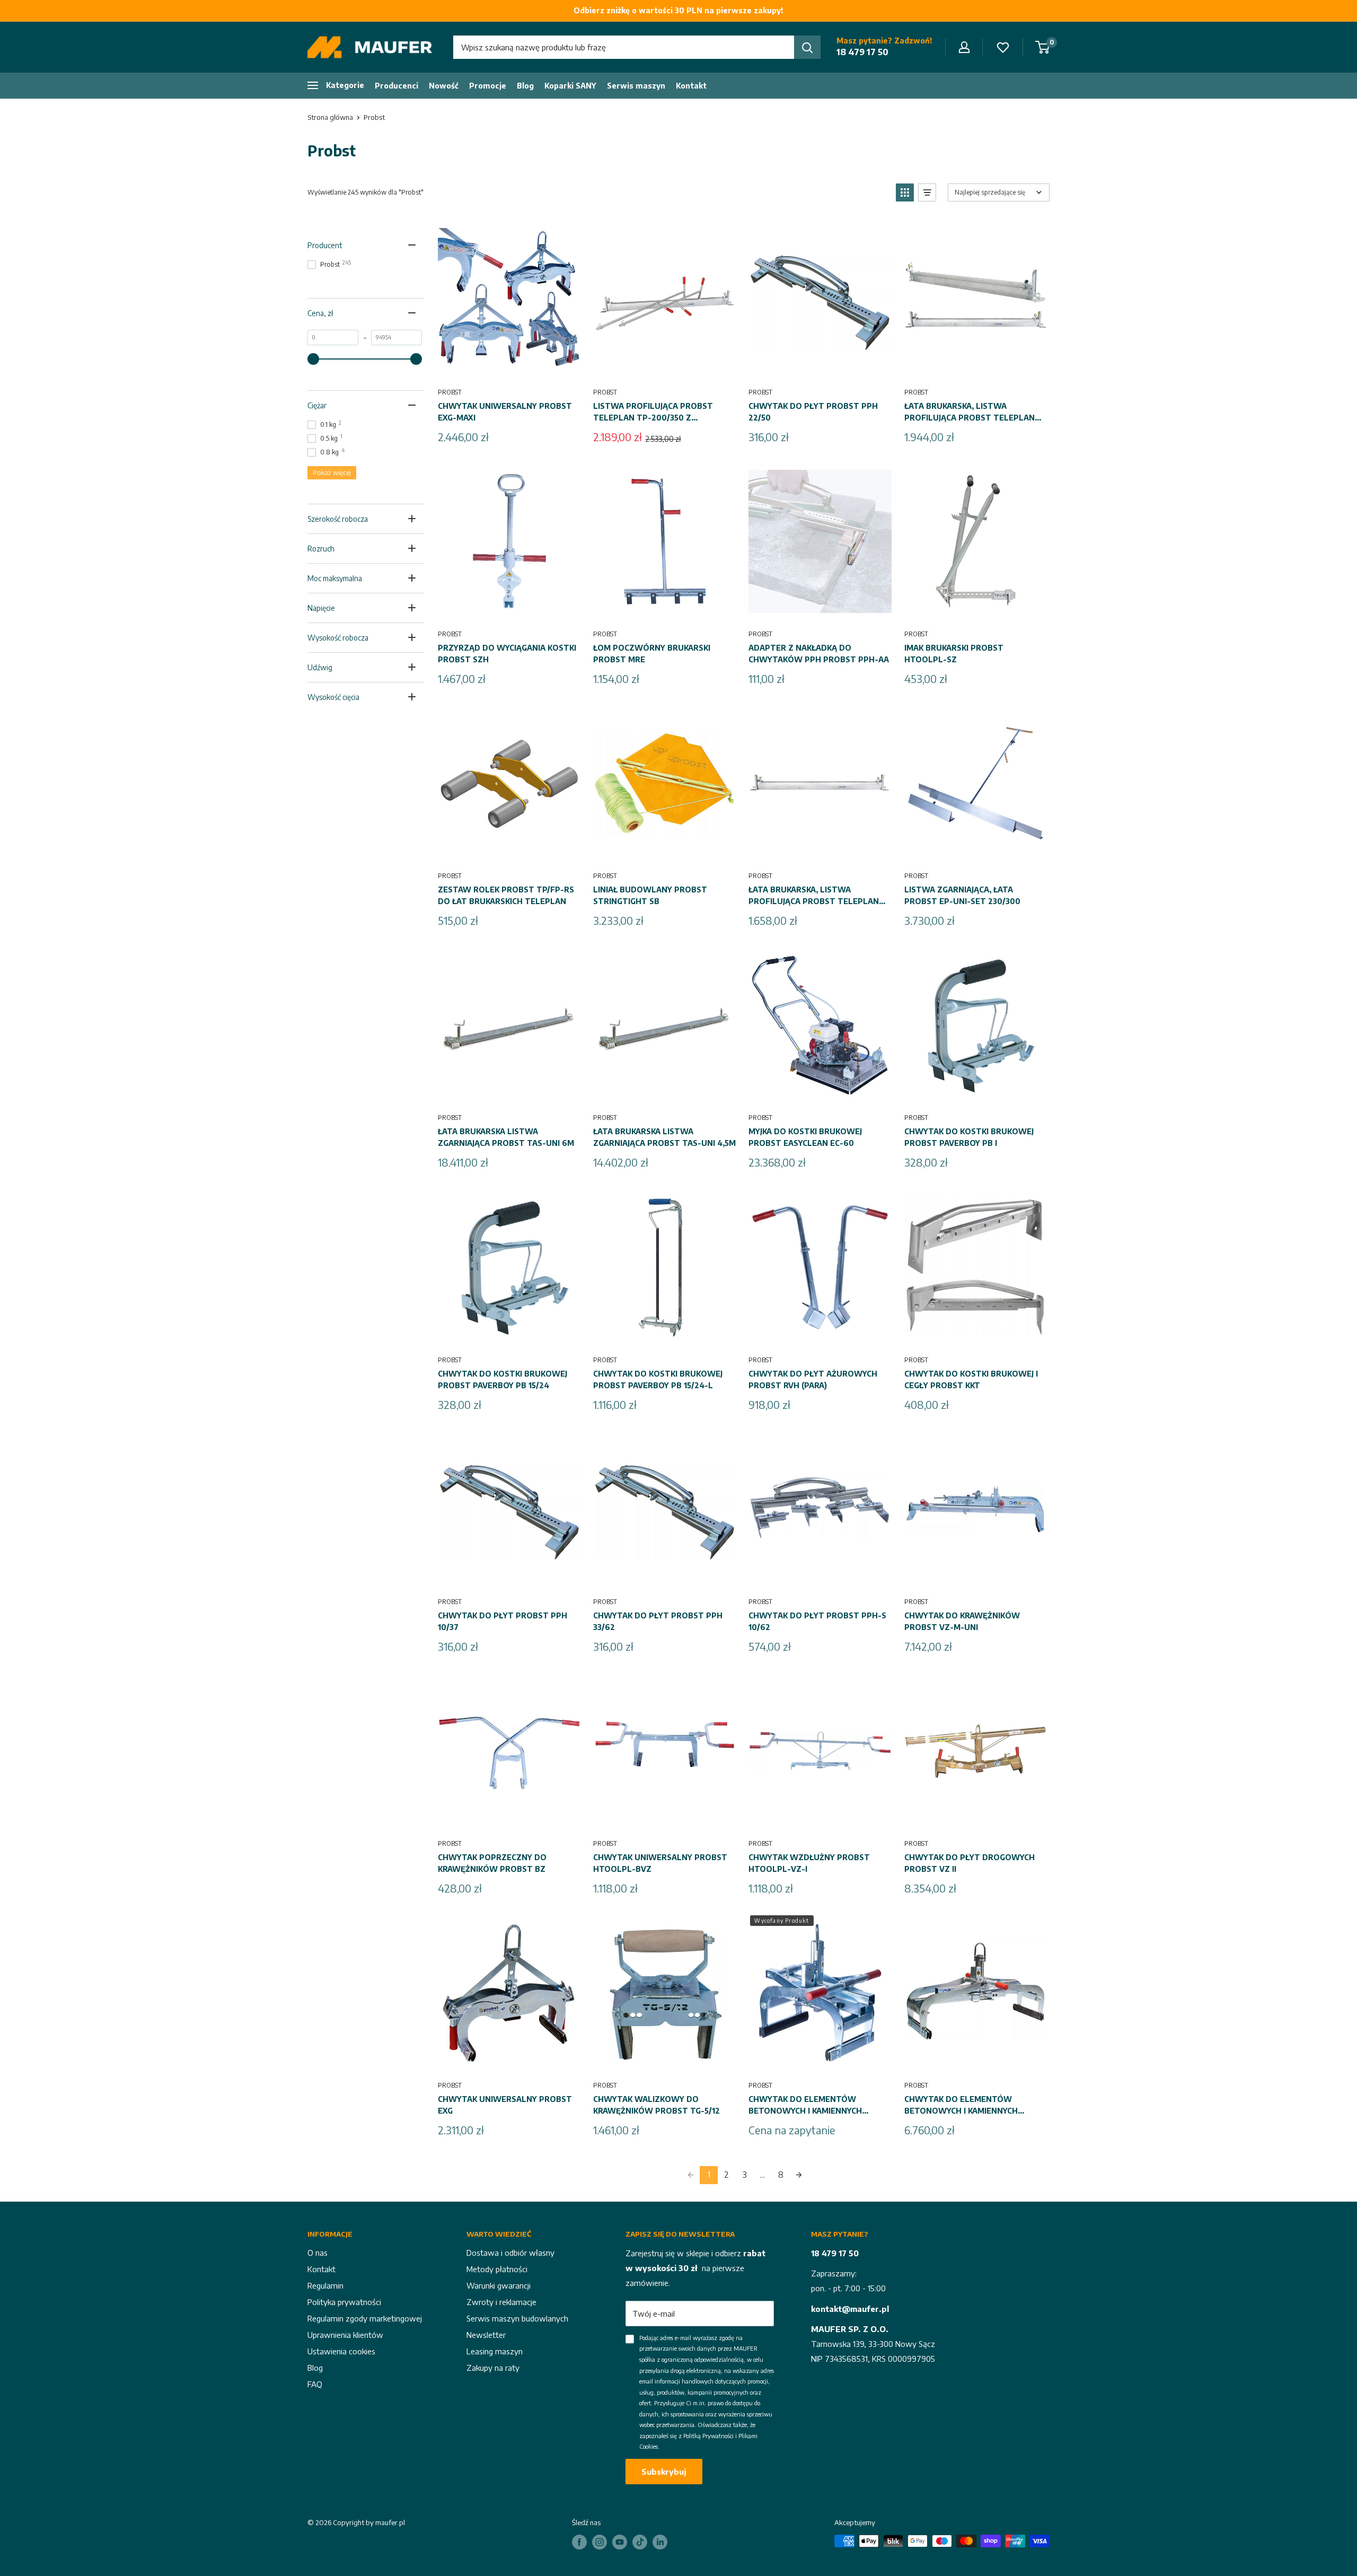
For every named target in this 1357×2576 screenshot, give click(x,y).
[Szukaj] (807, 47)
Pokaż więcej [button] (332, 473)
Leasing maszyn (495, 2351)
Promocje (488, 86)
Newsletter (486, 2335)
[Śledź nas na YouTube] (620, 2542)
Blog (525, 86)
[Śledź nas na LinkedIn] (660, 2542)
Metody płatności (497, 2269)
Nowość (444, 86)
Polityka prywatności (344, 2302)
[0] (1043, 47)
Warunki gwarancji (499, 2285)
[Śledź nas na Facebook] (579, 2542)
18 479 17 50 (862, 52)
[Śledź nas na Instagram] (600, 2542)
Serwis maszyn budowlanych (517, 2318)
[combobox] (624, 47)
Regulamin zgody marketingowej (365, 2318)
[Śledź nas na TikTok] (640, 2542)
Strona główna (330, 117)
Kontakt (691, 86)
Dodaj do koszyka (509, 367)
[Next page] (799, 2175)
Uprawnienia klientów (345, 2335)
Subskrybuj (664, 2472)
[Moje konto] (964, 47)
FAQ (315, 2384)
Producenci (396, 86)
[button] (905, 192)
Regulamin (325, 2285)
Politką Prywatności (708, 2436)
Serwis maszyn (636, 86)
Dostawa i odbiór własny (510, 2253)
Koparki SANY (570, 86)
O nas (318, 2253)
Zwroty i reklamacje (501, 2302)
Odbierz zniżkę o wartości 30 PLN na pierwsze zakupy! (678, 10)
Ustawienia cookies (341, 2351)
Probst (374, 117)
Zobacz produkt (820, 2061)
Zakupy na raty (493, 2368)
